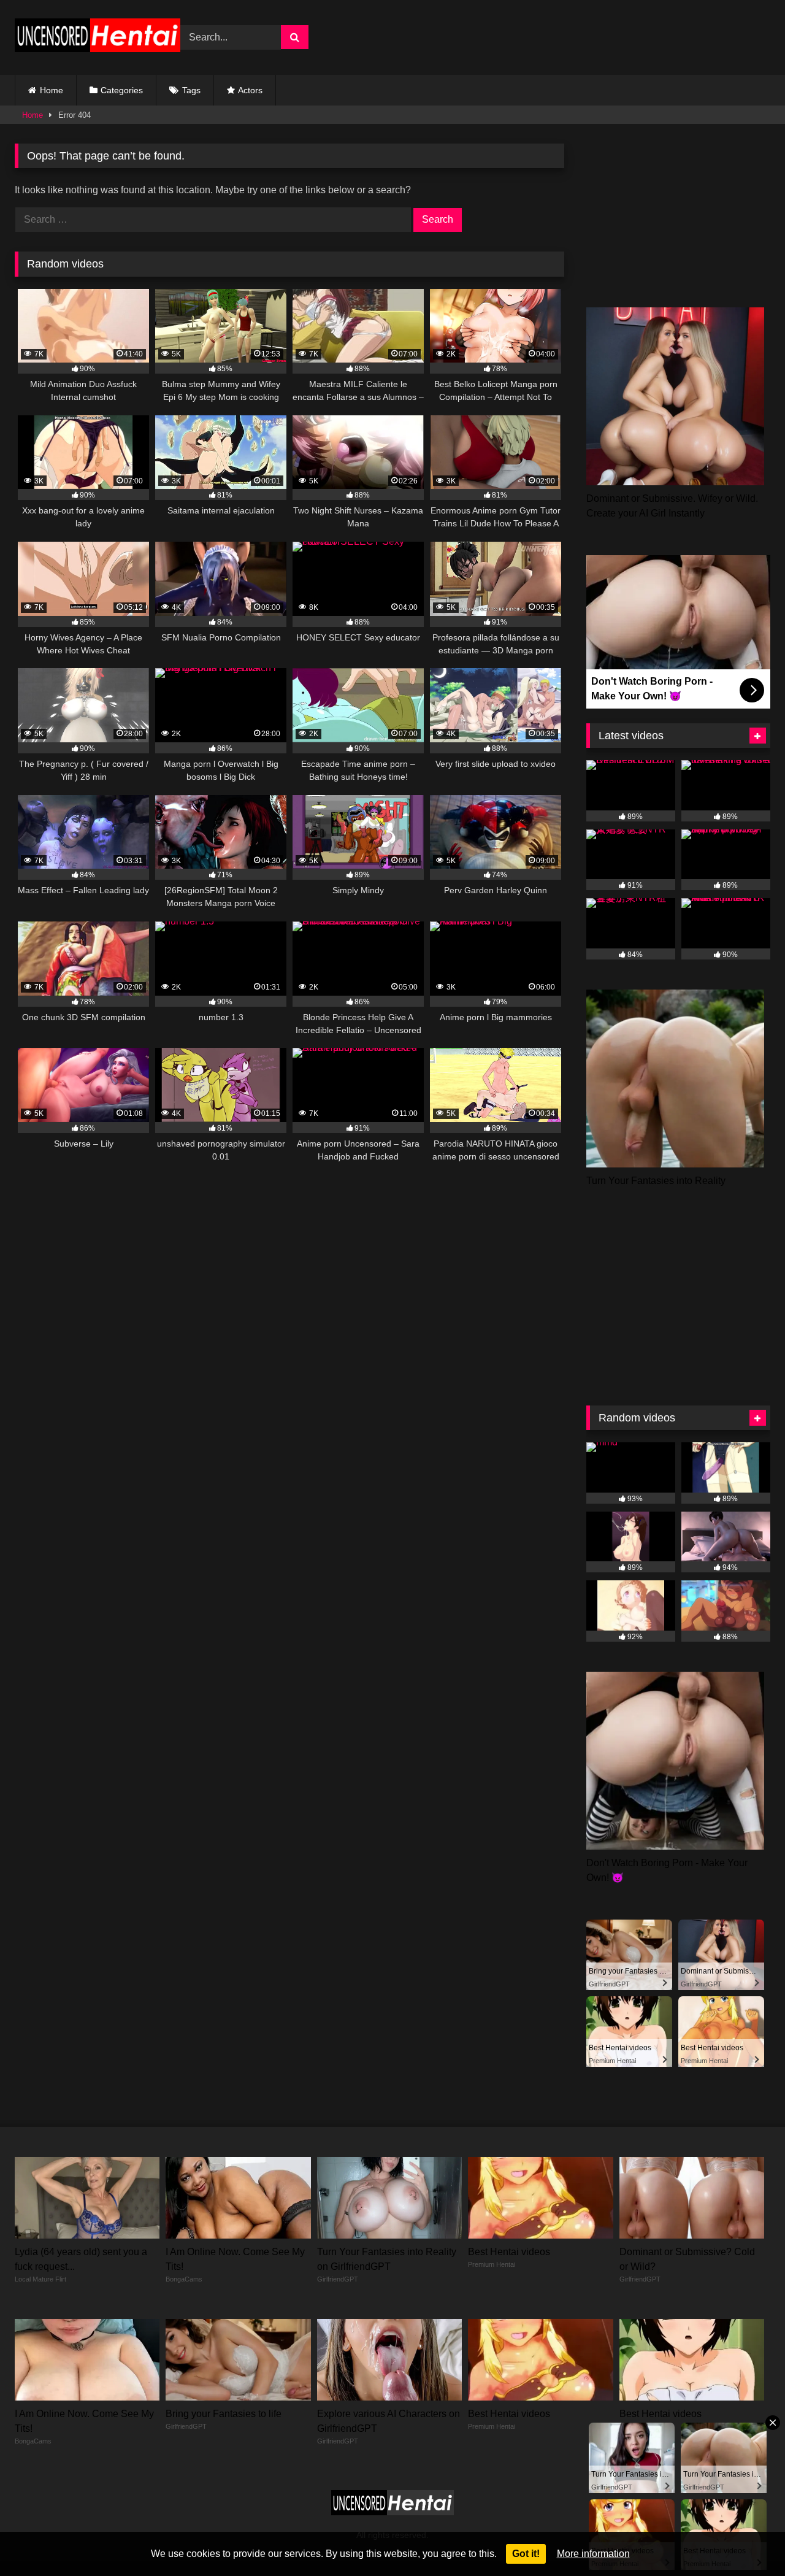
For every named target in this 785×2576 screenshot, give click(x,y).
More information (593, 2554)
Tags (191, 90)
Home (52, 90)
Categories (122, 90)
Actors (250, 90)
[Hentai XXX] (98, 38)
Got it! (526, 2554)
